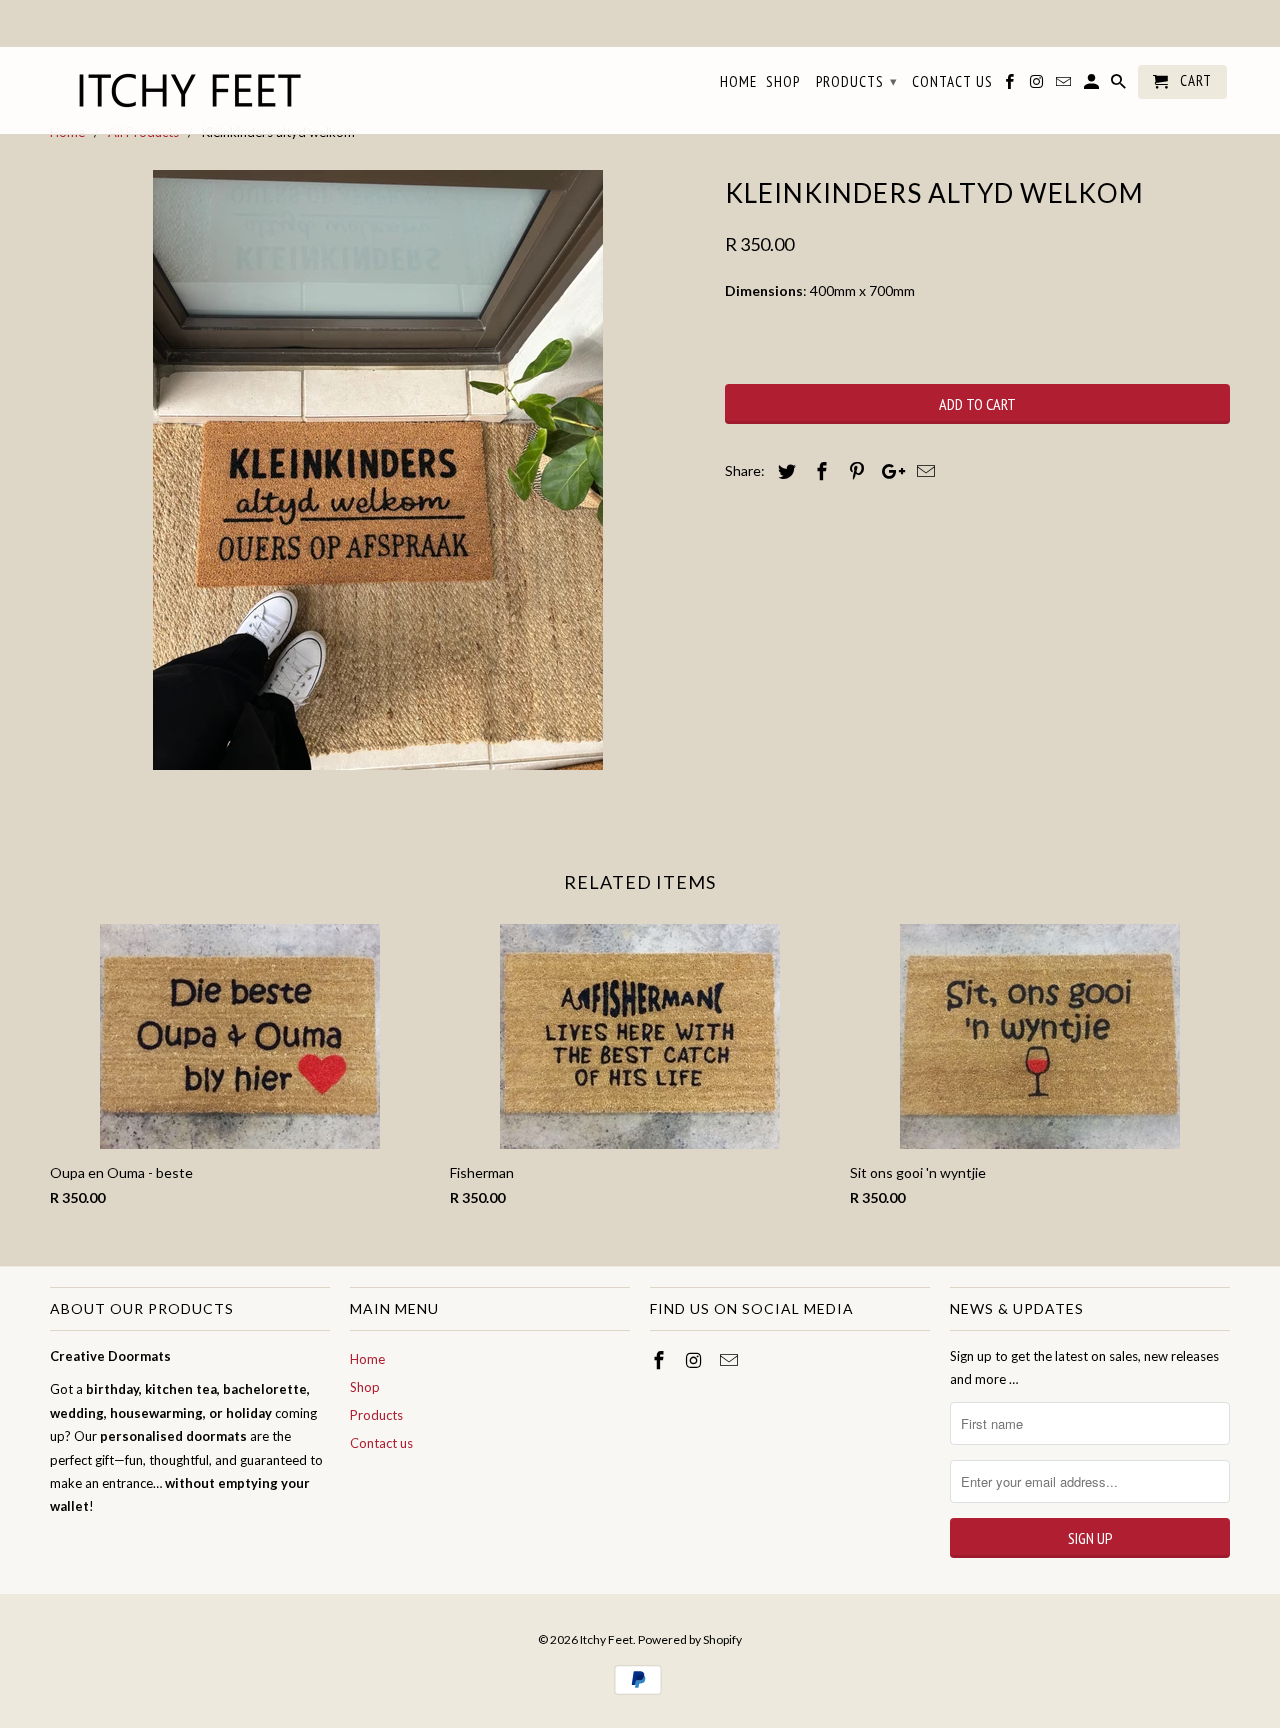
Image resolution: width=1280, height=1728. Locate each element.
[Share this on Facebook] (819, 471)
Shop (365, 1387)
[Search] (1120, 86)
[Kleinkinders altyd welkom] (377, 470)
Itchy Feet (606, 1639)
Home (367, 1359)
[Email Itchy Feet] (731, 1360)
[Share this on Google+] (888, 471)
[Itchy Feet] (190, 90)
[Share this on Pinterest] (854, 471)
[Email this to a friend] (923, 471)
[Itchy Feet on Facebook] (661, 1360)
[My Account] (1093, 86)
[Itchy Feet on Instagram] (696, 1360)
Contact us (381, 1443)
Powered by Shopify (690, 1639)
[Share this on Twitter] (784, 471)
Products (376, 1415)
